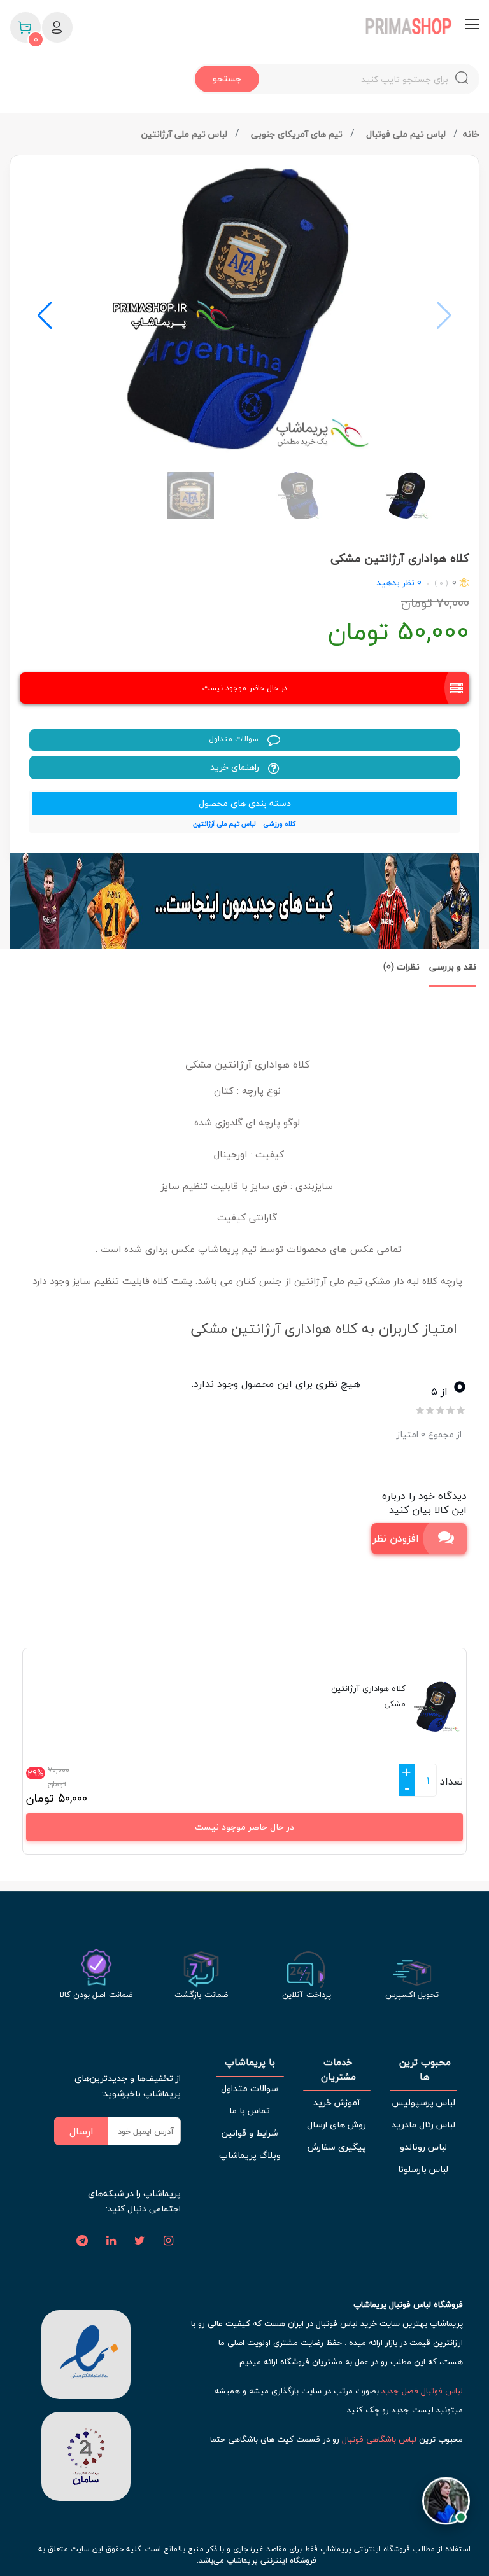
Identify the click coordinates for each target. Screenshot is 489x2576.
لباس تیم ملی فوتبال (407, 134)
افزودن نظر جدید (395, 1538)
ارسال (81, 2131)
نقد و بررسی (453, 967)
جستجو (227, 79)
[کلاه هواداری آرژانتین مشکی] (244, 309)
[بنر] (244, 901)
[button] (45, 316)
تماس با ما (250, 2111)
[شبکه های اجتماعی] (168, 2241)
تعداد (451, 1781)
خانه (471, 134)
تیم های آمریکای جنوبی (298, 134)
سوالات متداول (235, 739)
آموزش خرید (337, 2102)
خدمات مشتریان (337, 2069)
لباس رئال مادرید (423, 2125)
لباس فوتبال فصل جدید (422, 2391)
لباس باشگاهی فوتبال (379, 2439)
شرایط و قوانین (250, 2133)
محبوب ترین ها (423, 2069)
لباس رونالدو (423, 2147)
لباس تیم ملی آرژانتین (186, 134)
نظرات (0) (401, 967)
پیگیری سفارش (337, 2147)
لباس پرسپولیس (423, 2102)
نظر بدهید (395, 582)
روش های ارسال (337, 2125)
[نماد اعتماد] (86, 2353)
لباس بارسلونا (423, 2169)
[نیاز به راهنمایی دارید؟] (446, 2496)
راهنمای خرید (236, 767)
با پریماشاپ (250, 2062)
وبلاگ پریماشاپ (250, 2155)
